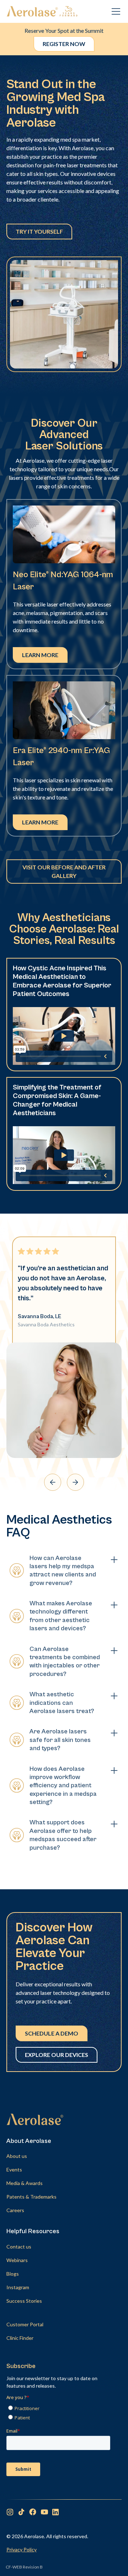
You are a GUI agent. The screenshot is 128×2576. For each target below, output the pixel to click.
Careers (15, 2210)
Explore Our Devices (57, 2055)
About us (17, 2156)
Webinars (17, 2260)
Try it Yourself (39, 231)
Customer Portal (25, 2324)
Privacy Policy (22, 2549)
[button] (114, 11)
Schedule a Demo (52, 2033)
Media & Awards (25, 2183)
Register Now (64, 44)
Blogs (13, 2274)
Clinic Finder (20, 2338)
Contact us (19, 2247)
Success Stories (24, 2301)
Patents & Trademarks (31, 2197)
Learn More (40, 655)
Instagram (18, 2287)
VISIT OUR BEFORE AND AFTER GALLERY (64, 871)
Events (14, 2169)
